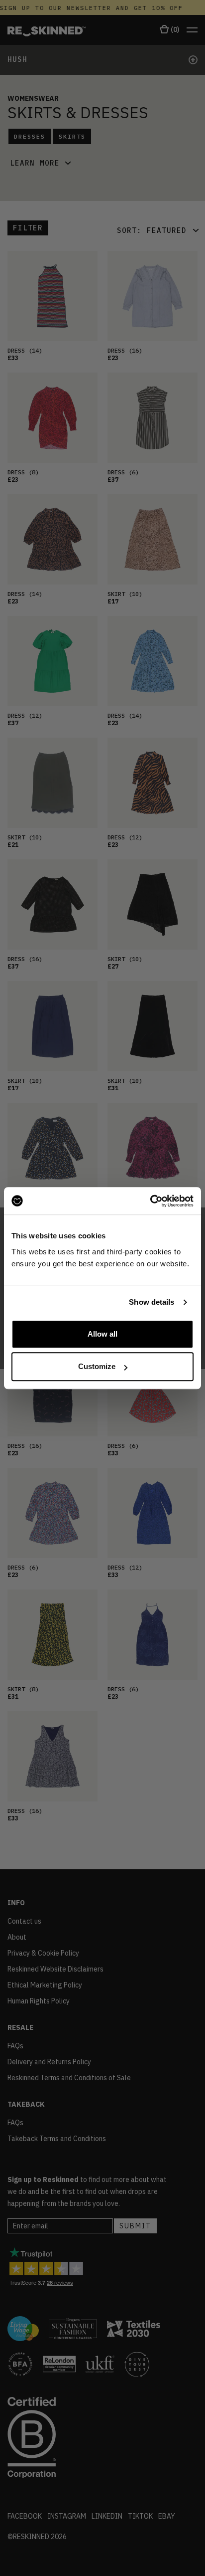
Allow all (102, 1334)
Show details (152, 1302)
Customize (97, 1366)
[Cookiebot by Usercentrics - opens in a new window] (150, 1201)
